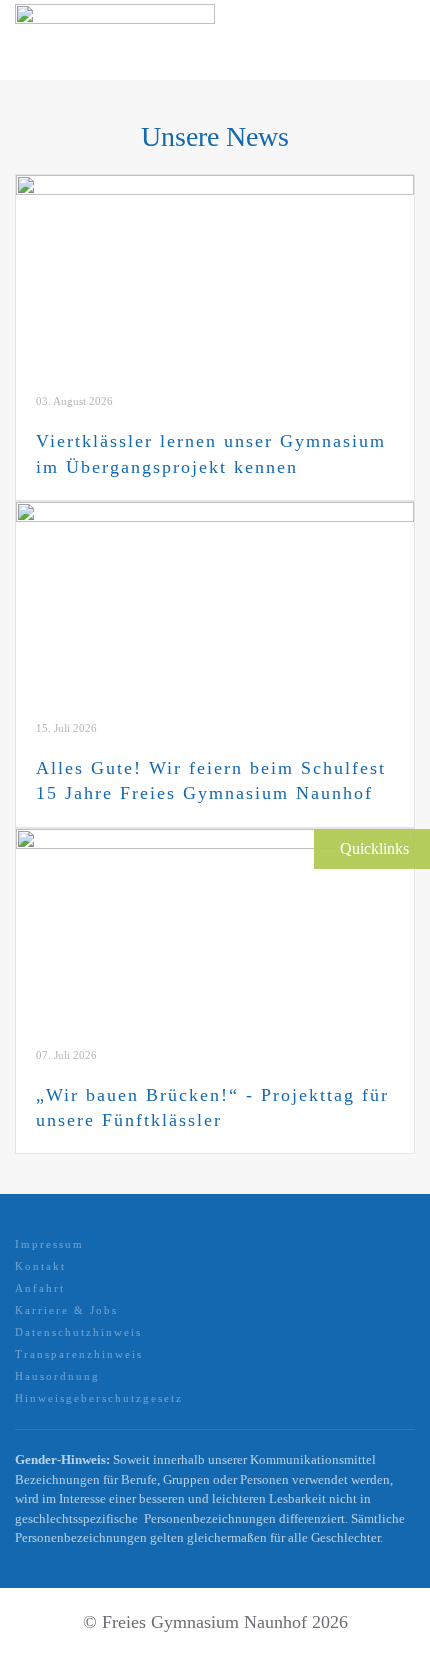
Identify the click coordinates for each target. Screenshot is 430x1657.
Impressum (49, 1244)
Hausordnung (57, 1376)
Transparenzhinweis (79, 1354)
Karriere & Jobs (66, 1310)
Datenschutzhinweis (78, 1332)
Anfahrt (40, 1288)
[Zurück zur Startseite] (115, 40)
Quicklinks (374, 848)
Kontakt (40, 1266)
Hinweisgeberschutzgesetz (99, 1398)
